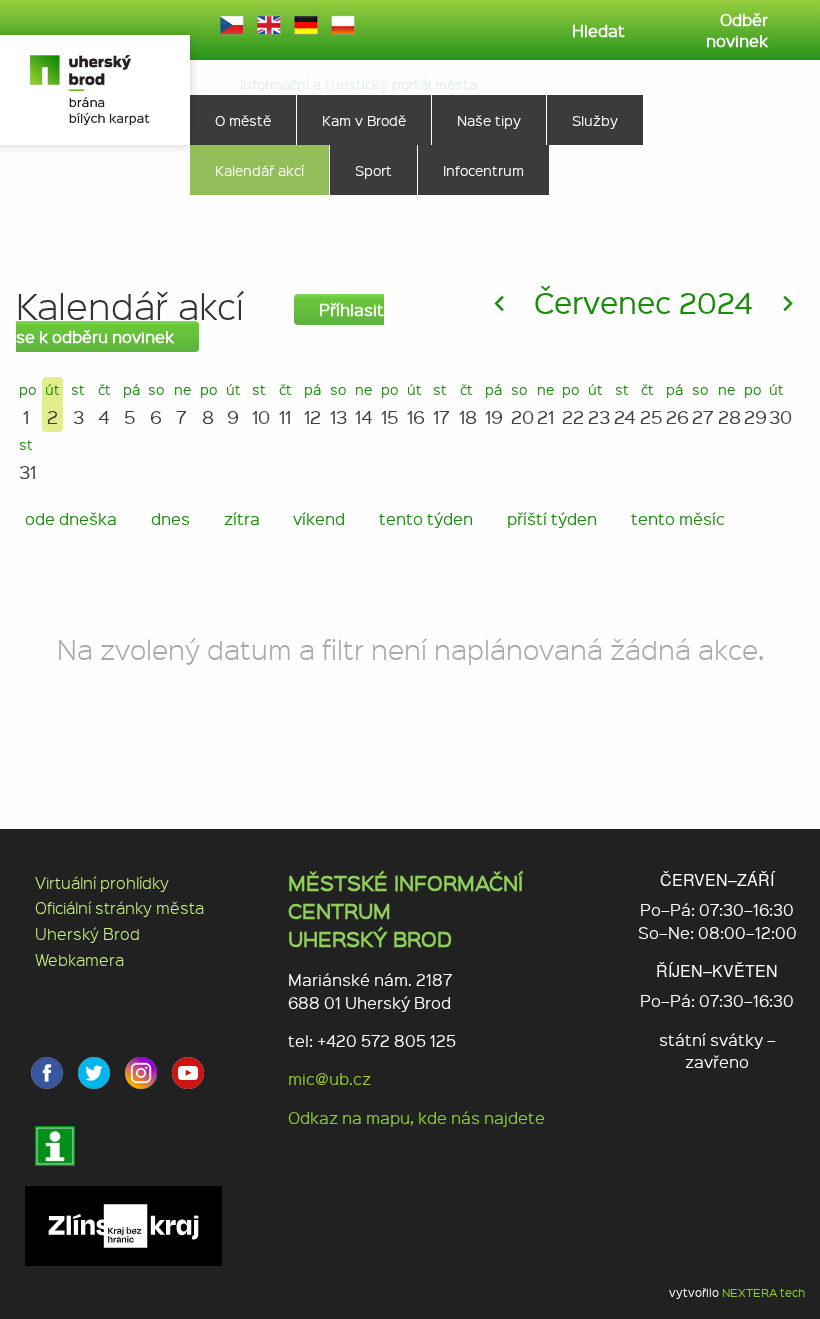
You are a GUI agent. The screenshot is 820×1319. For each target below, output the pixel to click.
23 (597, 404)
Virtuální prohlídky (102, 882)
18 (468, 404)
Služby (595, 120)
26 (675, 404)
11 (285, 404)
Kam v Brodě (364, 120)
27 (701, 404)
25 (649, 404)
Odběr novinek (737, 30)
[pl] (343, 25)
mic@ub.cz (329, 1078)
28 (727, 404)
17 (441, 404)
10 (261, 404)
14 (364, 404)
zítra (242, 518)
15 (390, 404)
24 (623, 404)
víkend (319, 518)
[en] (269, 25)
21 (545, 404)
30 (778, 404)
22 (571, 404)
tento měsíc (678, 518)
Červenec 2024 (643, 301)
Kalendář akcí (259, 170)
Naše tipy (489, 120)
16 (416, 404)
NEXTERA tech (763, 1292)
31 (27, 459)
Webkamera (79, 959)
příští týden (552, 518)
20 (520, 404)
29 (753, 404)
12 (312, 404)
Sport (373, 170)
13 (338, 404)
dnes (170, 518)
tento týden (426, 518)
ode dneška (71, 518)
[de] (306, 25)
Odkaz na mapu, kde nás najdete (416, 1117)
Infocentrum (483, 170)
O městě (243, 120)
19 (494, 404)
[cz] (232, 25)
